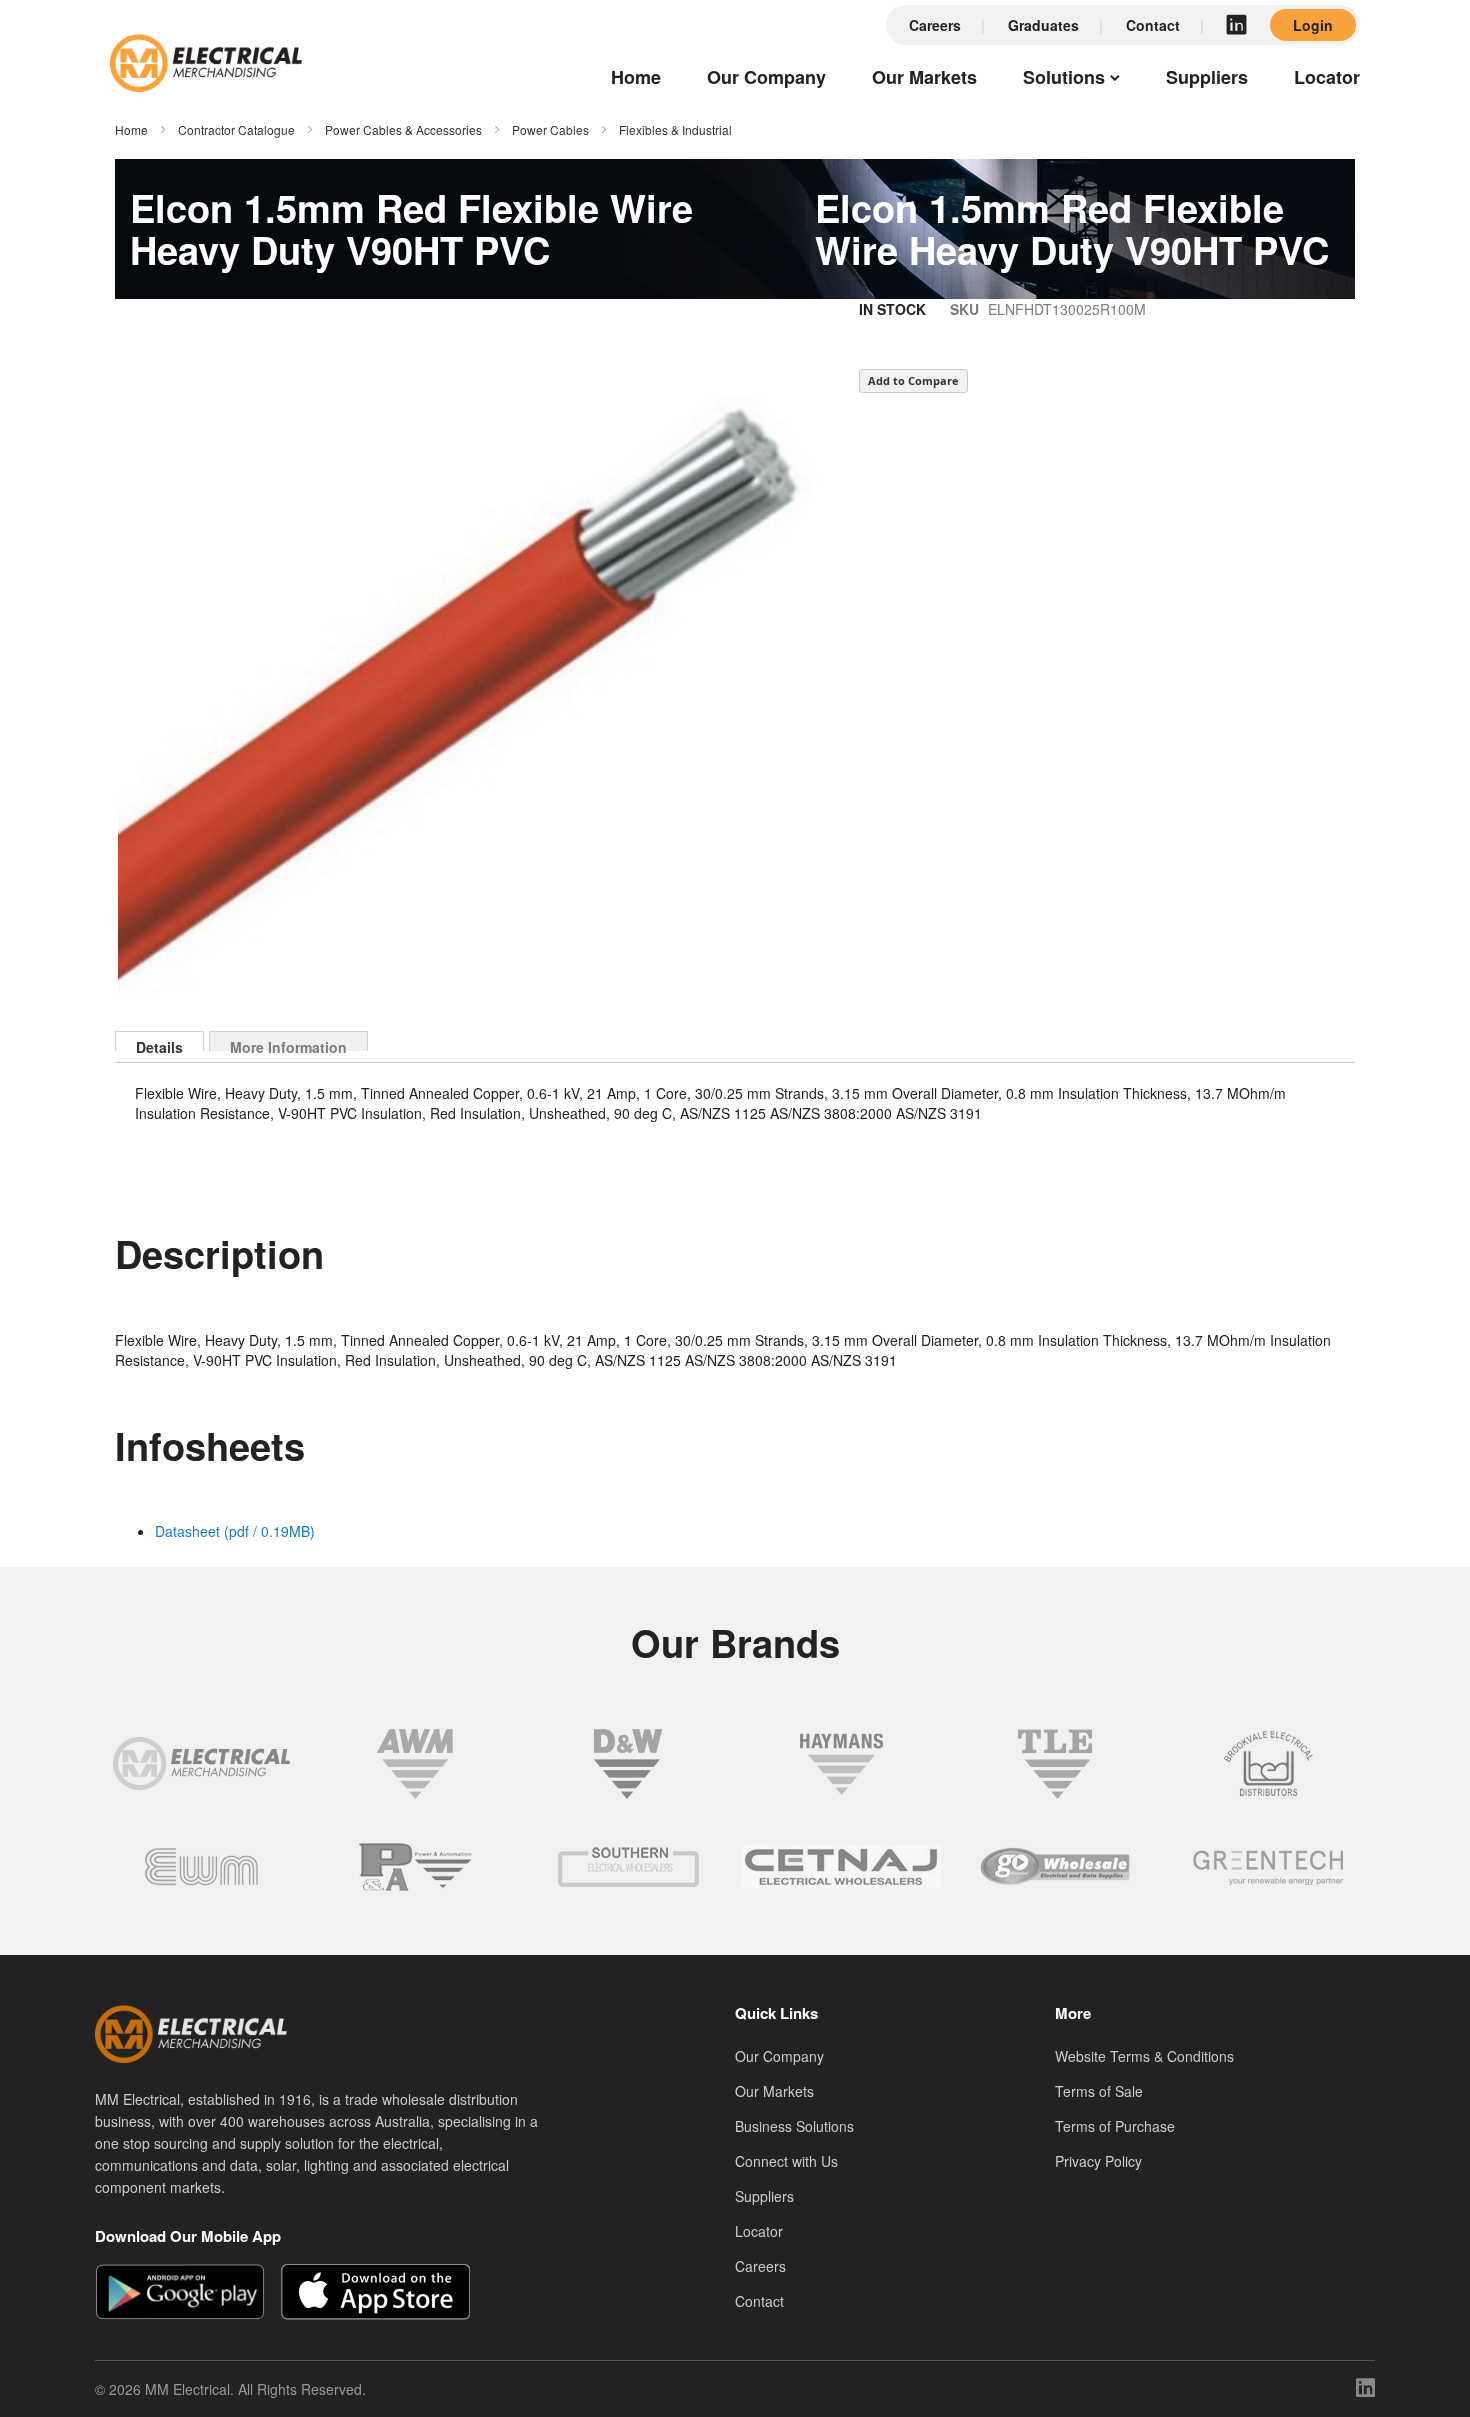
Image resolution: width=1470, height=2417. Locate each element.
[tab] (159, 1041)
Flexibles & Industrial (675, 129)
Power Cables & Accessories (403, 129)
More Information (288, 1044)
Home (131, 129)
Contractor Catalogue (236, 129)
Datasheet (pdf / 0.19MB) (235, 1531)
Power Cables (550, 129)
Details (159, 1044)
